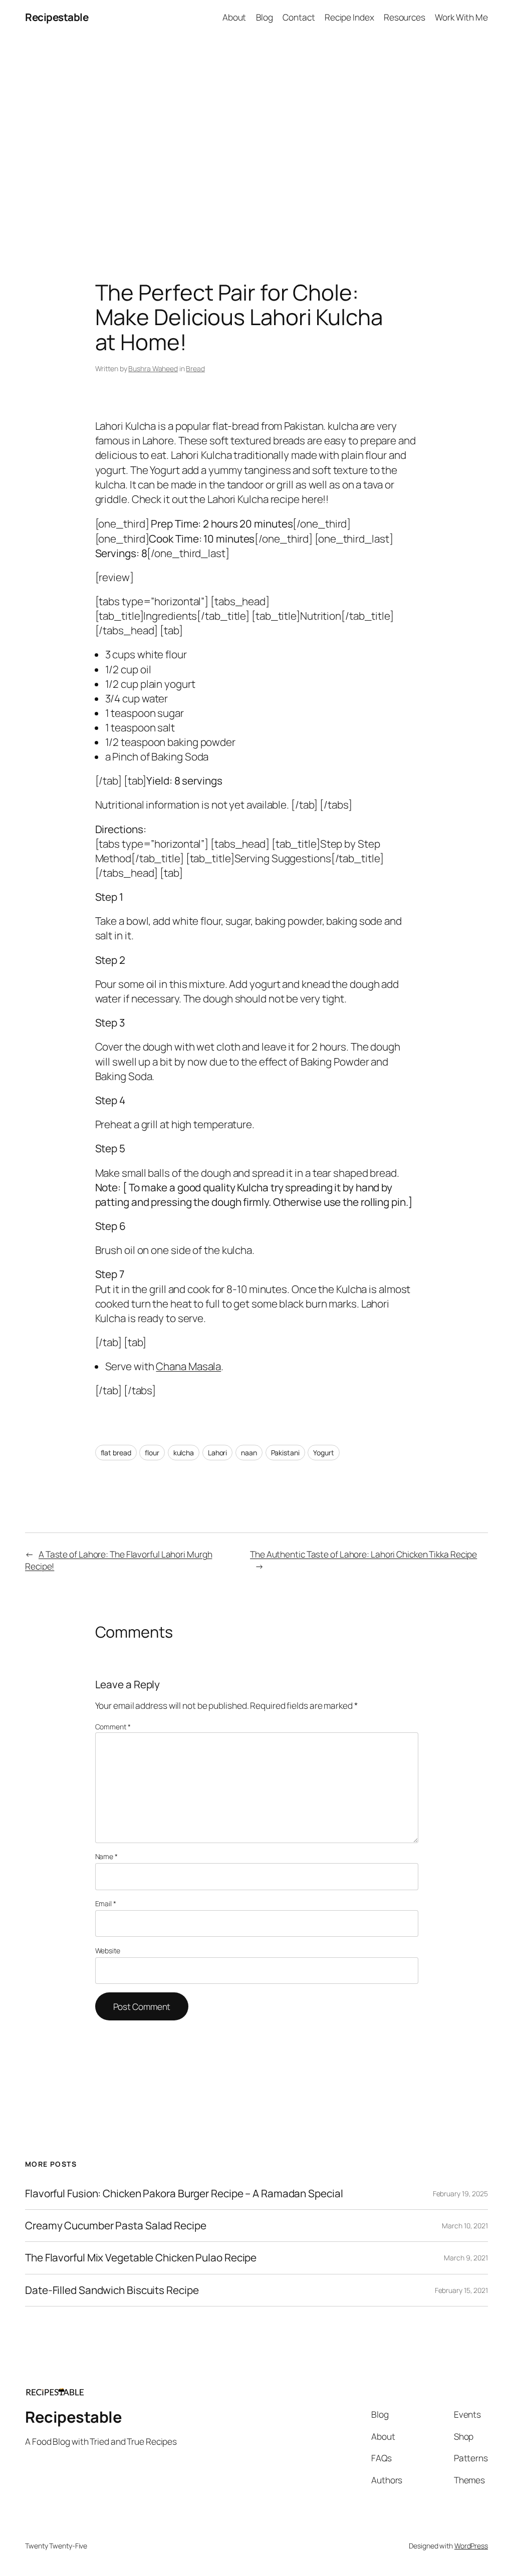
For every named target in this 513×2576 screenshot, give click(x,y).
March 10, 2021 (465, 2226)
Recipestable (57, 17)
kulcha (184, 1453)
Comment (113, 1727)
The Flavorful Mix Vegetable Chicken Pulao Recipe (141, 2258)
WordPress (471, 2546)
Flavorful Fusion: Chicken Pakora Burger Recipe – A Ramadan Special (184, 2194)
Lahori (217, 1453)
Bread (195, 368)
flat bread (116, 1453)
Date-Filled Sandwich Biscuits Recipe (112, 2290)
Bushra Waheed (153, 368)
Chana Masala (188, 1366)
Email (106, 1903)
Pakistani (285, 1453)
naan (249, 1453)
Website (108, 1951)
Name (106, 1856)
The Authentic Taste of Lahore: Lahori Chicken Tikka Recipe (363, 1554)
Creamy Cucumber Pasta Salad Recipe (116, 2226)
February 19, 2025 (460, 2194)
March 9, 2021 (466, 2258)
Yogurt (323, 1453)
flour (152, 1453)
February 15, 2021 (461, 2290)
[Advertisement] (256, 140)
